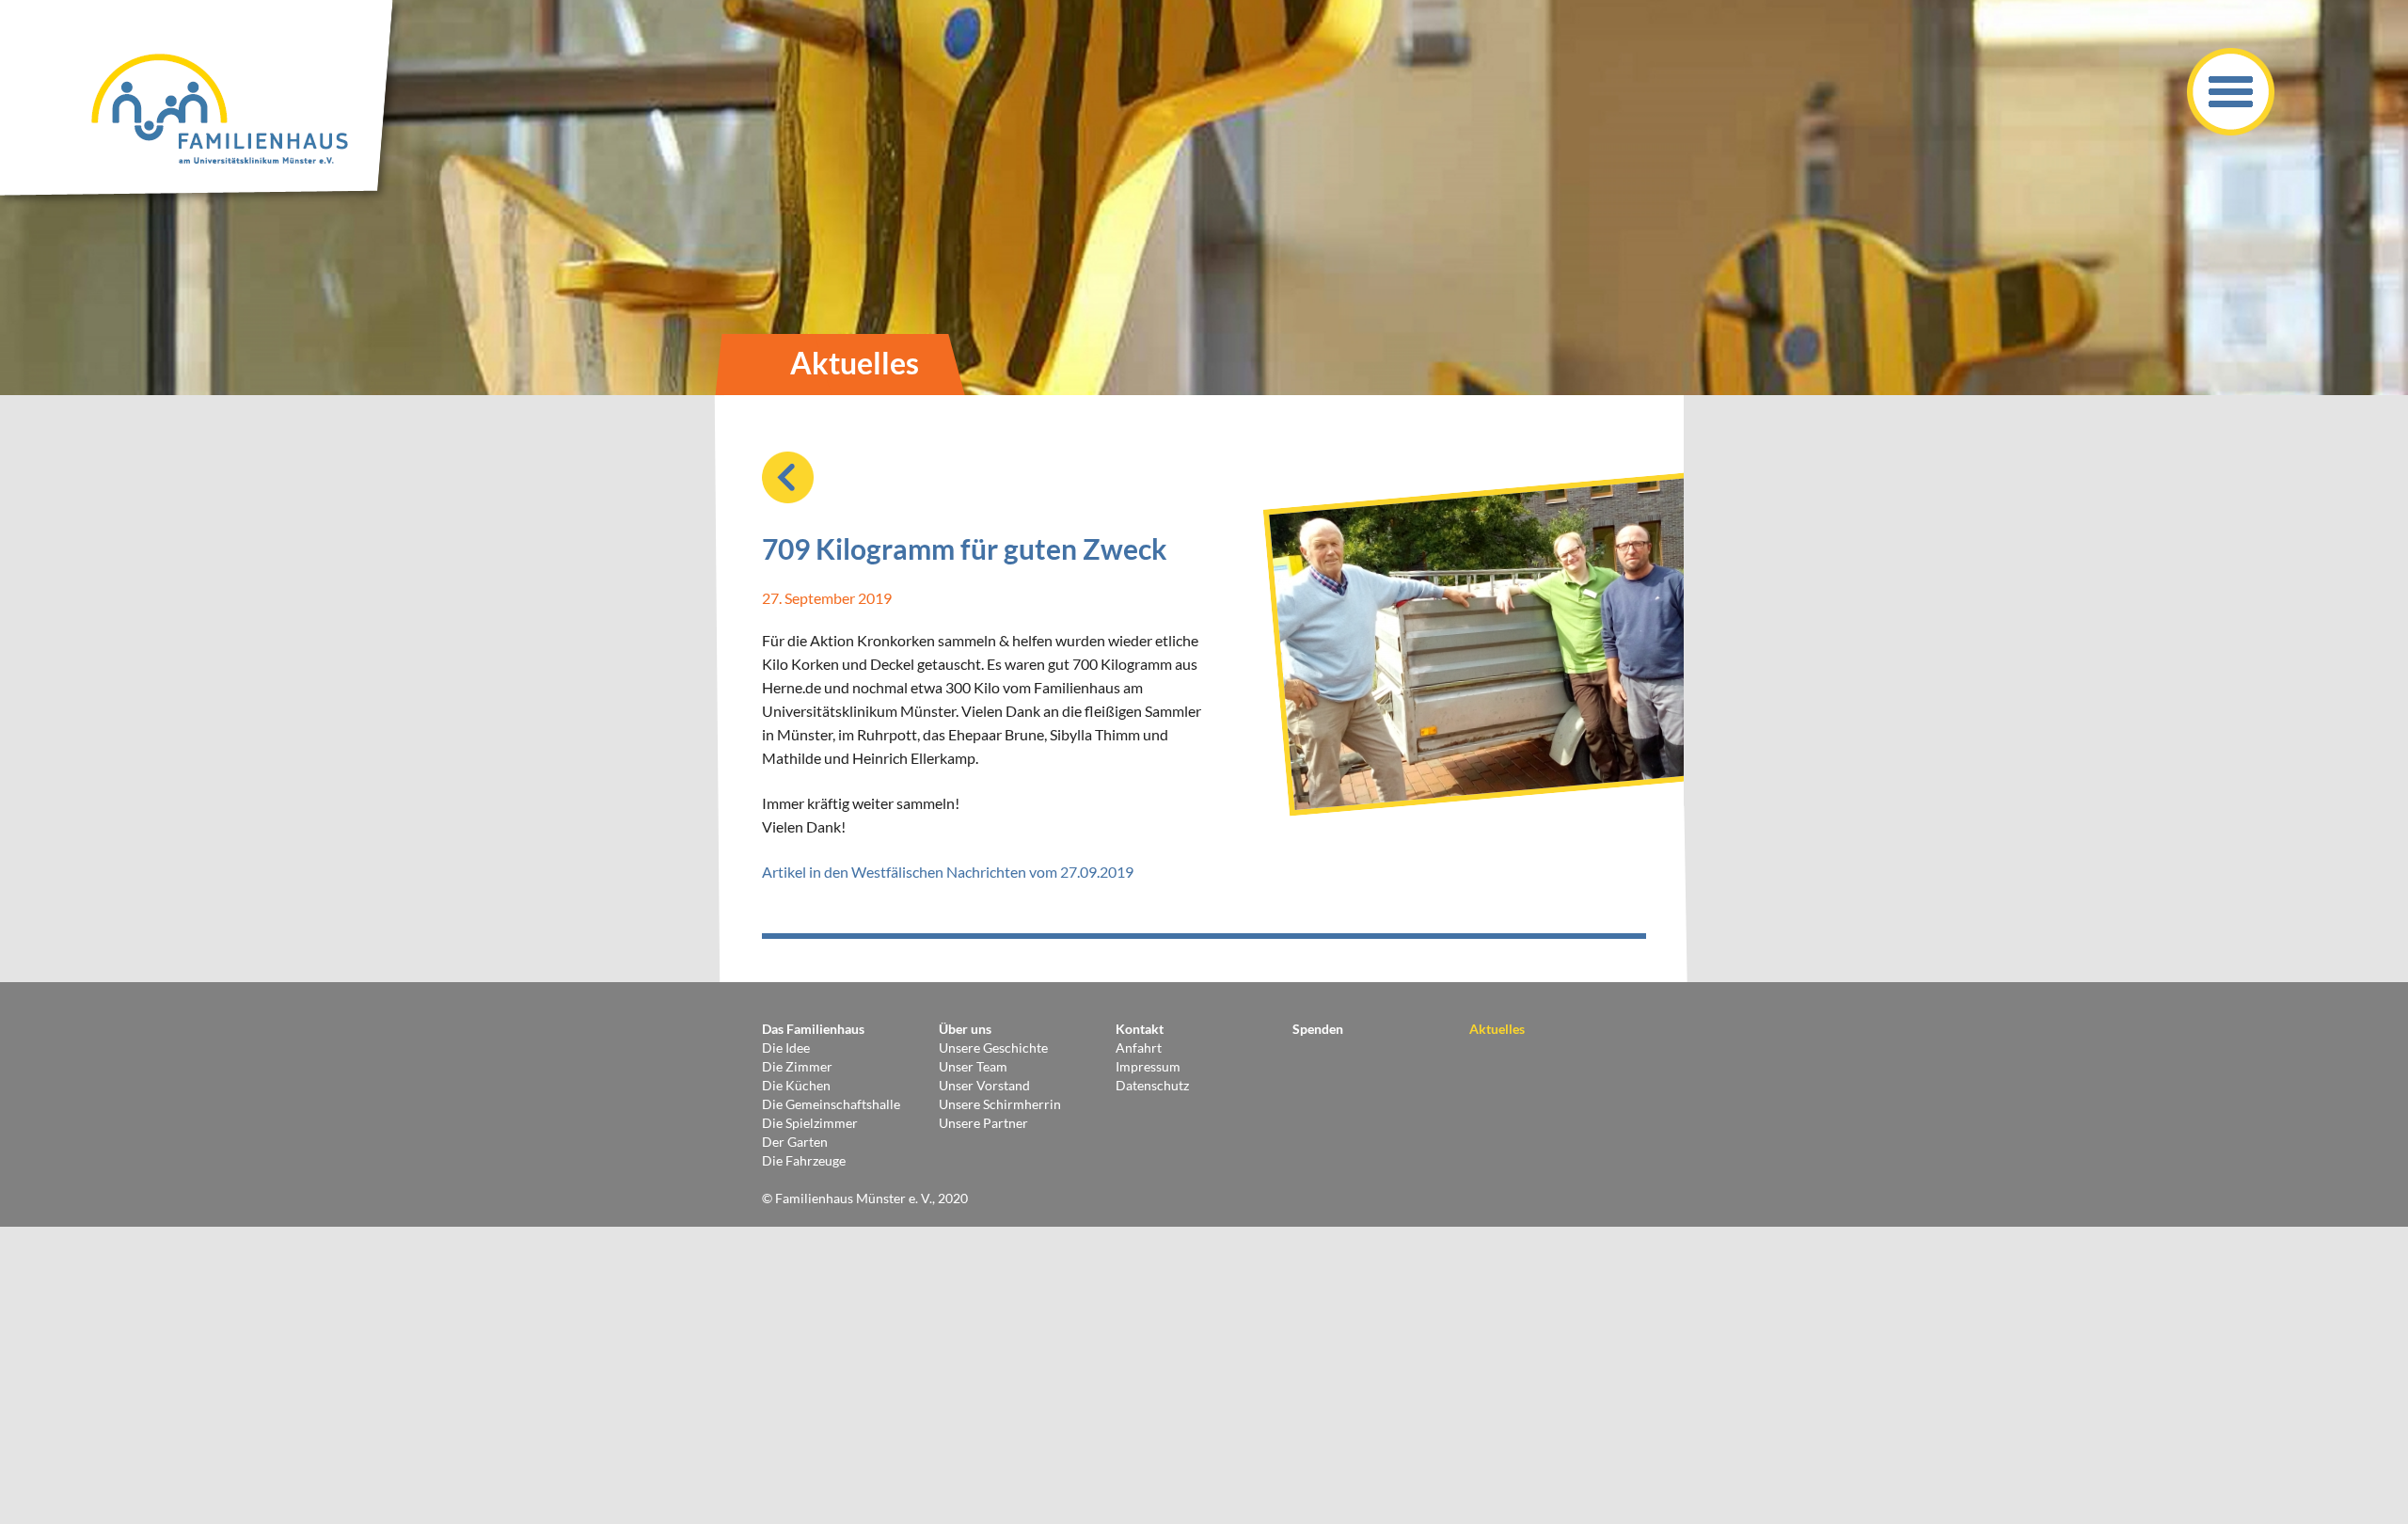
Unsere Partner (983, 1123)
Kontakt (1140, 1029)
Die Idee (786, 1048)
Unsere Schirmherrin (1000, 1104)
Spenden (1318, 1029)
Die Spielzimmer (810, 1123)
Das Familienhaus (813, 1029)
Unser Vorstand (984, 1085)
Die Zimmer (797, 1066)
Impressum (1148, 1066)
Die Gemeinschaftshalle (831, 1104)
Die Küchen (796, 1085)
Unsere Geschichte (993, 1048)
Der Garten (795, 1142)
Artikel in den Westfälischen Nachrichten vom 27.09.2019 (948, 872)
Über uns (965, 1029)
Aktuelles (1497, 1029)
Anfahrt (1139, 1048)
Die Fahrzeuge (804, 1160)
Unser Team (973, 1066)
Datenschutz (1152, 1085)
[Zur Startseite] (202, 103)
